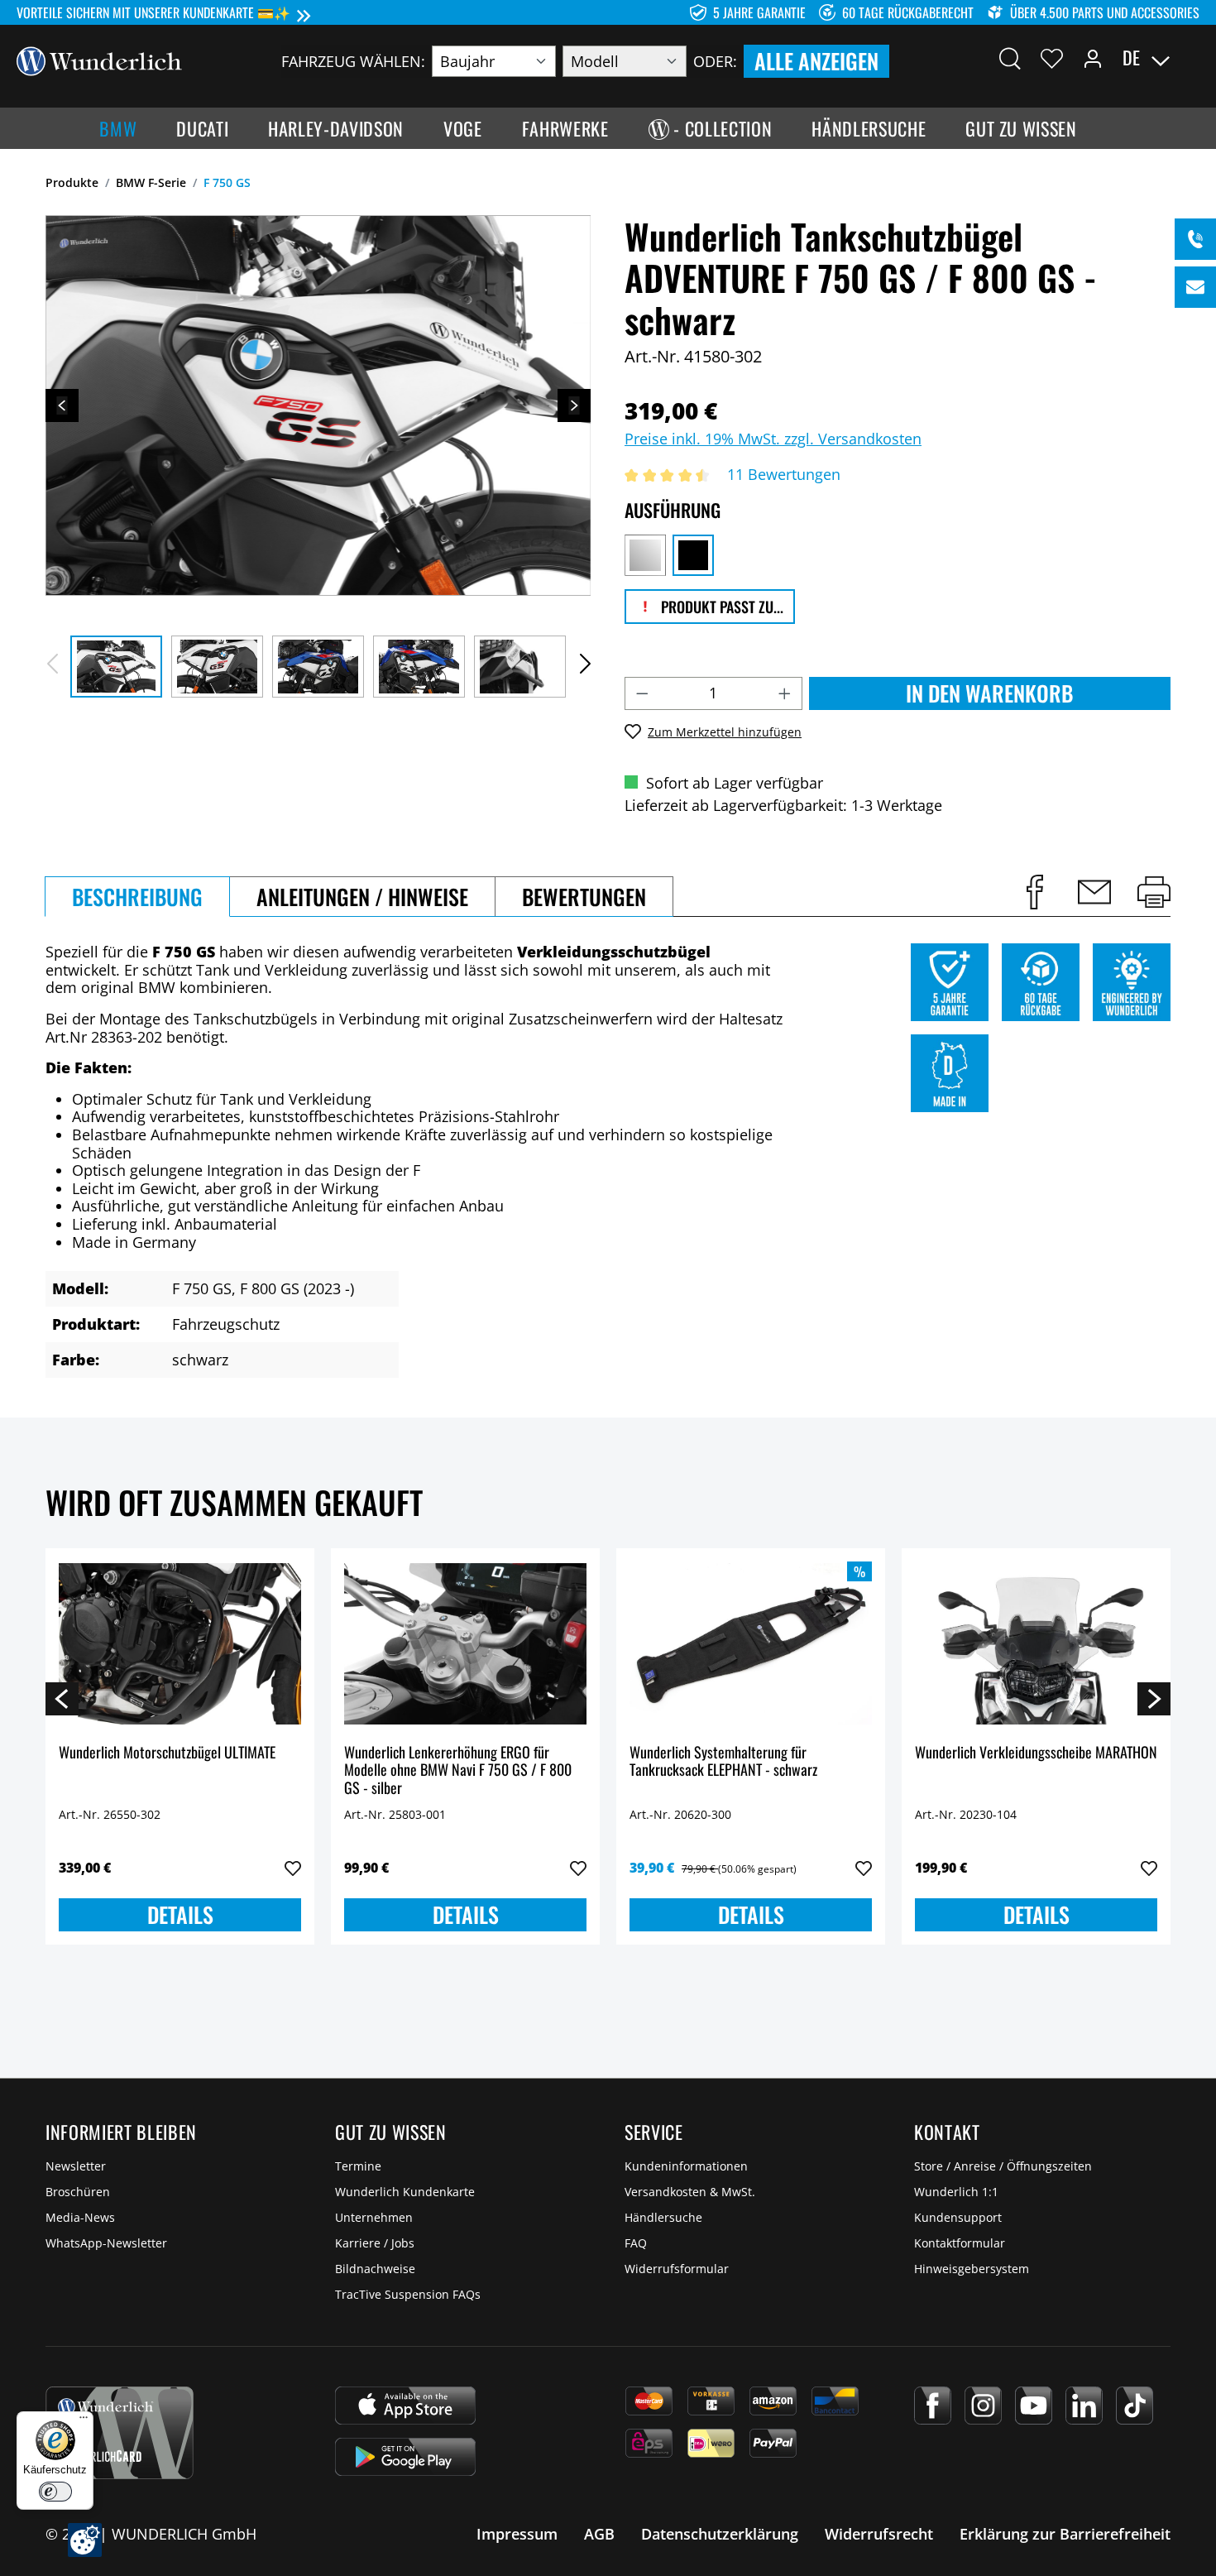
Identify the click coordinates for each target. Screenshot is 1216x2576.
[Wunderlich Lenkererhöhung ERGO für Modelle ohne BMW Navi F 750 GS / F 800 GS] (465, 1644)
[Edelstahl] (645, 555)
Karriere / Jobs (375, 2243)
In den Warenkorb (989, 693)
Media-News (80, 2217)
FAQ (636, 2243)
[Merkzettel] (1052, 58)
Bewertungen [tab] (584, 897)
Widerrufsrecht (879, 2534)
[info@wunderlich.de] (1195, 287)
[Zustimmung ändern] (85, 2540)
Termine (358, 2166)
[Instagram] (983, 2406)
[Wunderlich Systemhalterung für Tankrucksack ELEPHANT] (751, 1644)
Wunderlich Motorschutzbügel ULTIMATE (167, 1753)
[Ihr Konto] (1093, 58)
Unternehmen (374, 2217)
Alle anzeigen (816, 61)
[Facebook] (933, 2406)
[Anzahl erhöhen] (785, 693)
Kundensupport (958, 2217)
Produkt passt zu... (721, 607)
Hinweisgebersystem (972, 2269)
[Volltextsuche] (1010, 58)
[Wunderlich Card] (120, 2433)
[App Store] (405, 2406)
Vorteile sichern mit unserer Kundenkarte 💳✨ (153, 12)
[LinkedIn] (1084, 2406)
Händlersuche (663, 2217)
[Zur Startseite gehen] (99, 60)
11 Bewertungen (784, 474)
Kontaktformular (960, 2243)
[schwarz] (693, 555)
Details (180, 1914)
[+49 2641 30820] (1195, 239)
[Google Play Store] (405, 2457)
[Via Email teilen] (1094, 892)
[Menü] (84, 2421)
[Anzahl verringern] (642, 693)
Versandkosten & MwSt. (690, 2192)
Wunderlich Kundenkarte (405, 2192)
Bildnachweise (375, 2269)
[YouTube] (1034, 2406)
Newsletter (76, 2166)
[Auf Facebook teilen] (1035, 892)
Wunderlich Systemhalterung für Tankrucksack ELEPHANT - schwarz (723, 1762)
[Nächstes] (574, 405)
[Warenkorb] (1190, 58)
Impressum (517, 2534)
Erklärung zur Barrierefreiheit (1065, 2534)
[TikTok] (1135, 2406)
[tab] (137, 897)
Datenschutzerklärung (720, 2534)
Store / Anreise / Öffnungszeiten (1003, 2166)
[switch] (55, 2492)
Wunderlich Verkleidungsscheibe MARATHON (1036, 1753)
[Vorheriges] (62, 405)
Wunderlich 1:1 (956, 2192)
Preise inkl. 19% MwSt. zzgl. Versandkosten (773, 439)
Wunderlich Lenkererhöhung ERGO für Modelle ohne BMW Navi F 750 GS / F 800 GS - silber (458, 1770)
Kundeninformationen (686, 2166)
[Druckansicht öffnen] (1154, 892)
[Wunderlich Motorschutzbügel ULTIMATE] (180, 1644)
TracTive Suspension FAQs (408, 2294)
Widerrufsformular (677, 2269)
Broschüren (78, 2192)
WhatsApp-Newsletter (106, 2243)
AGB (599, 2534)
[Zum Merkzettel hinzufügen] (293, 1868)
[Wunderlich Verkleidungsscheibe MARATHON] (1036, 1644)
